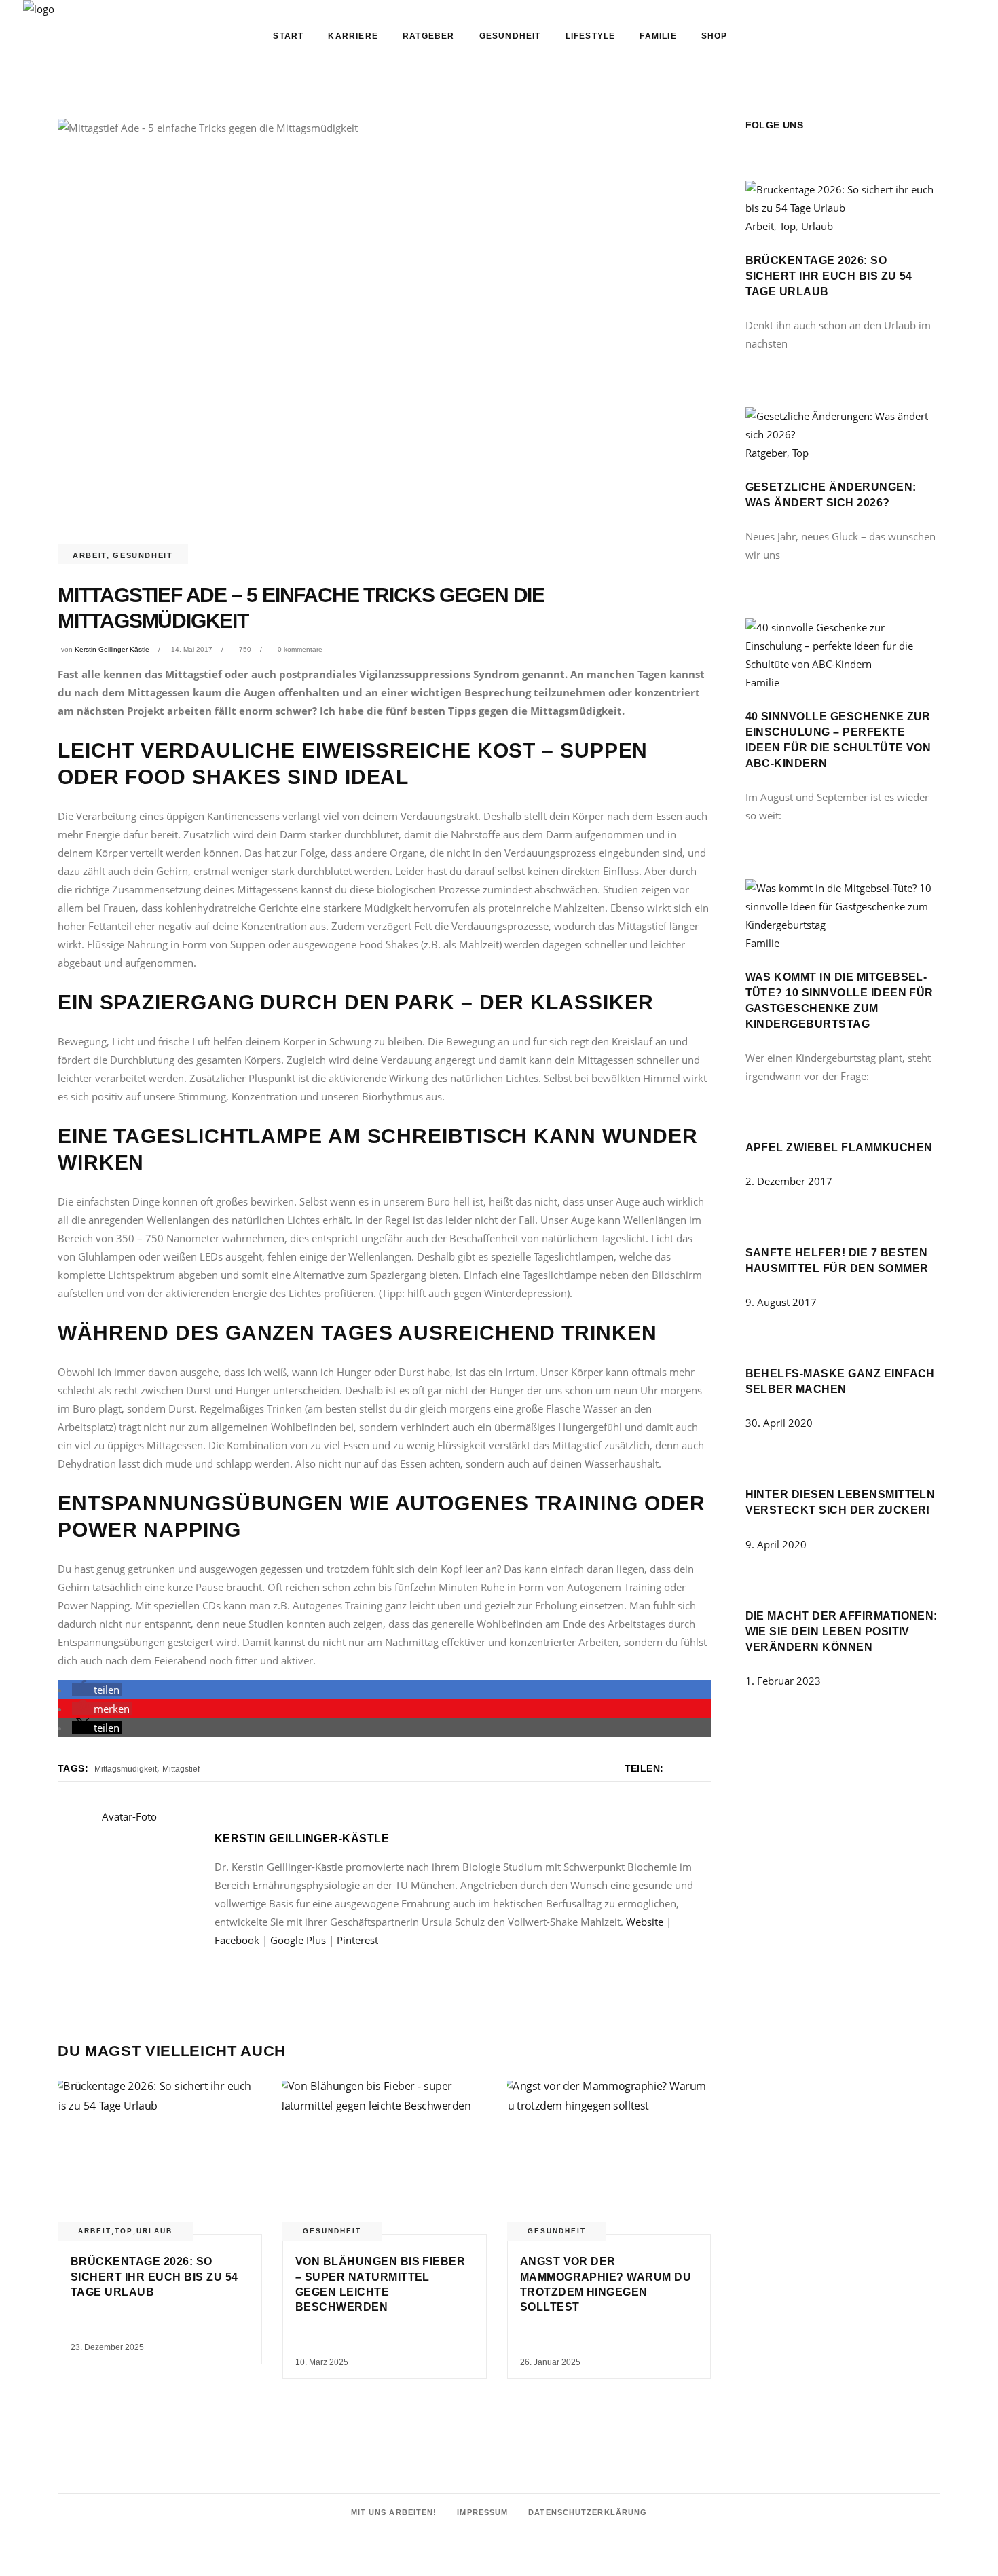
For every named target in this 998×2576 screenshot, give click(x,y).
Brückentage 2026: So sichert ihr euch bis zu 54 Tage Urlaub (154, 2277)
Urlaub (154, 2231)
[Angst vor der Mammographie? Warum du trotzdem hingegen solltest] (609, 2158)
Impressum (482, 2512)
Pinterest (357, 1940)
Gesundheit (143, 555)
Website (645, 1922)
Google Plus (298, 1940)
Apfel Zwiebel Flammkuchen (839, 1147)
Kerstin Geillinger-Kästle (112, 649)
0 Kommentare (300, 649)
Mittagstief (181, 1769)
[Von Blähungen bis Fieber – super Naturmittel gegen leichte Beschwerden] (385, 2158)
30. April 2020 (779, 1423)
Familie (762, 682)
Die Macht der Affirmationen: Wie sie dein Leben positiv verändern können (842, 1631)
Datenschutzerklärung (588, 2512)
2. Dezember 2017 (789, 1181)
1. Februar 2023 (783, 1681)
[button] (97, 1690)
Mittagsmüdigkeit (126, 1769)
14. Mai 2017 (192, 649)
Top (124, 2231)
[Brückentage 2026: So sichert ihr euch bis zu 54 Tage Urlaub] (160, 2158)
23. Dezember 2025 (107, 2347)
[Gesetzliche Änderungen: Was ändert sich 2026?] (843, 434)
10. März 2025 (322, 2362)
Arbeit (90, 555)
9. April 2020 (776, 1544)
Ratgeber (766, 453)
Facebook (237, 1940)
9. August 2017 (781, 1302)
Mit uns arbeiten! (394, 2512)
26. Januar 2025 (550, 2362)
